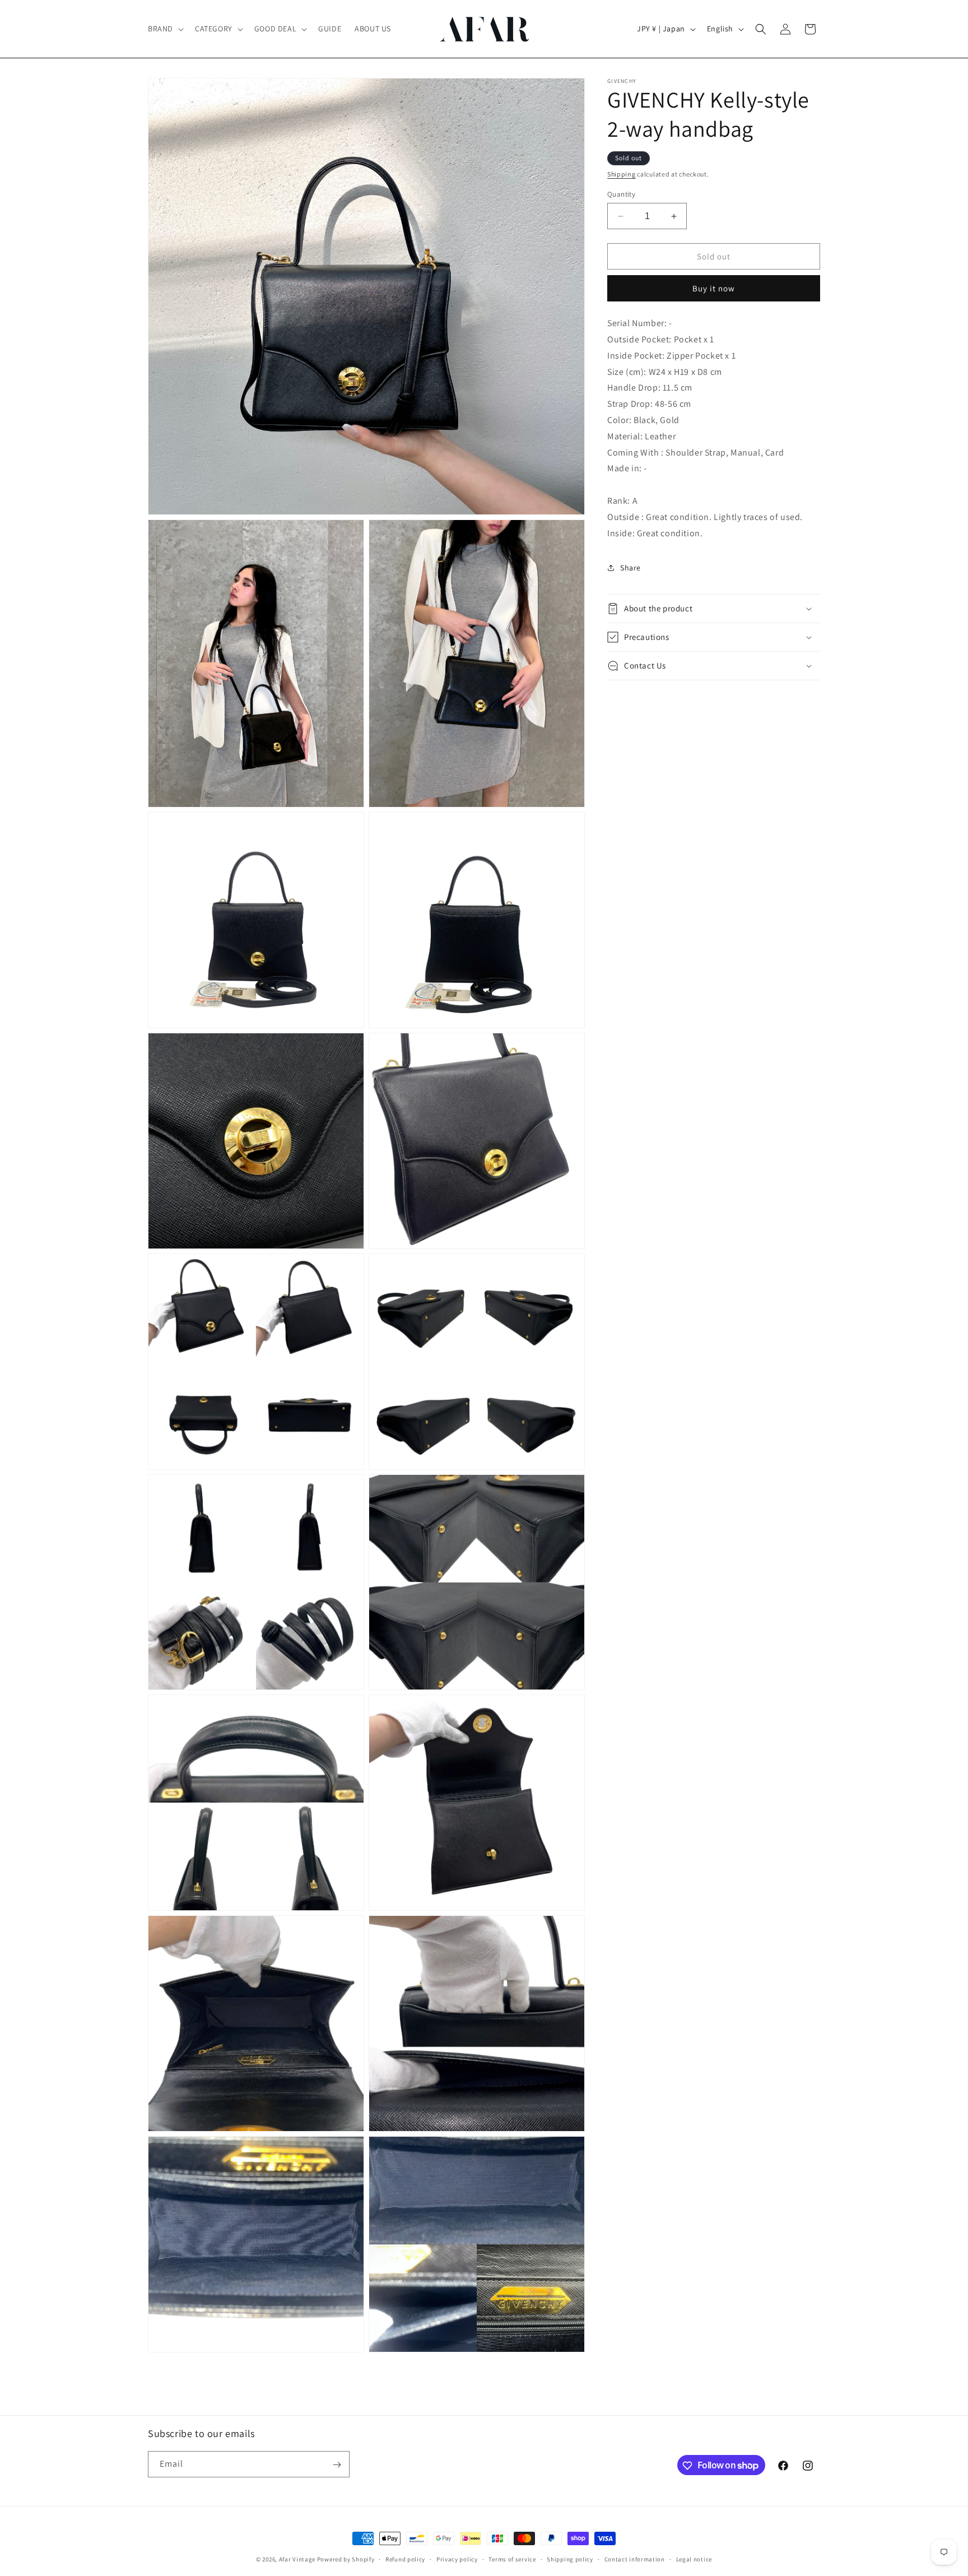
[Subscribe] (337, 2465)
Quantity (621, 194)
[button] (165, 29)
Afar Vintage (297, 2559)
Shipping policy (570, 2559)
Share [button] (630, 568)
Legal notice (694, 2559)
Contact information (635, 2559)
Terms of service (512, 2559)
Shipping (622, 174)
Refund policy (405, 2559)
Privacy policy (457, 2559)
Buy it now (714, 288)
